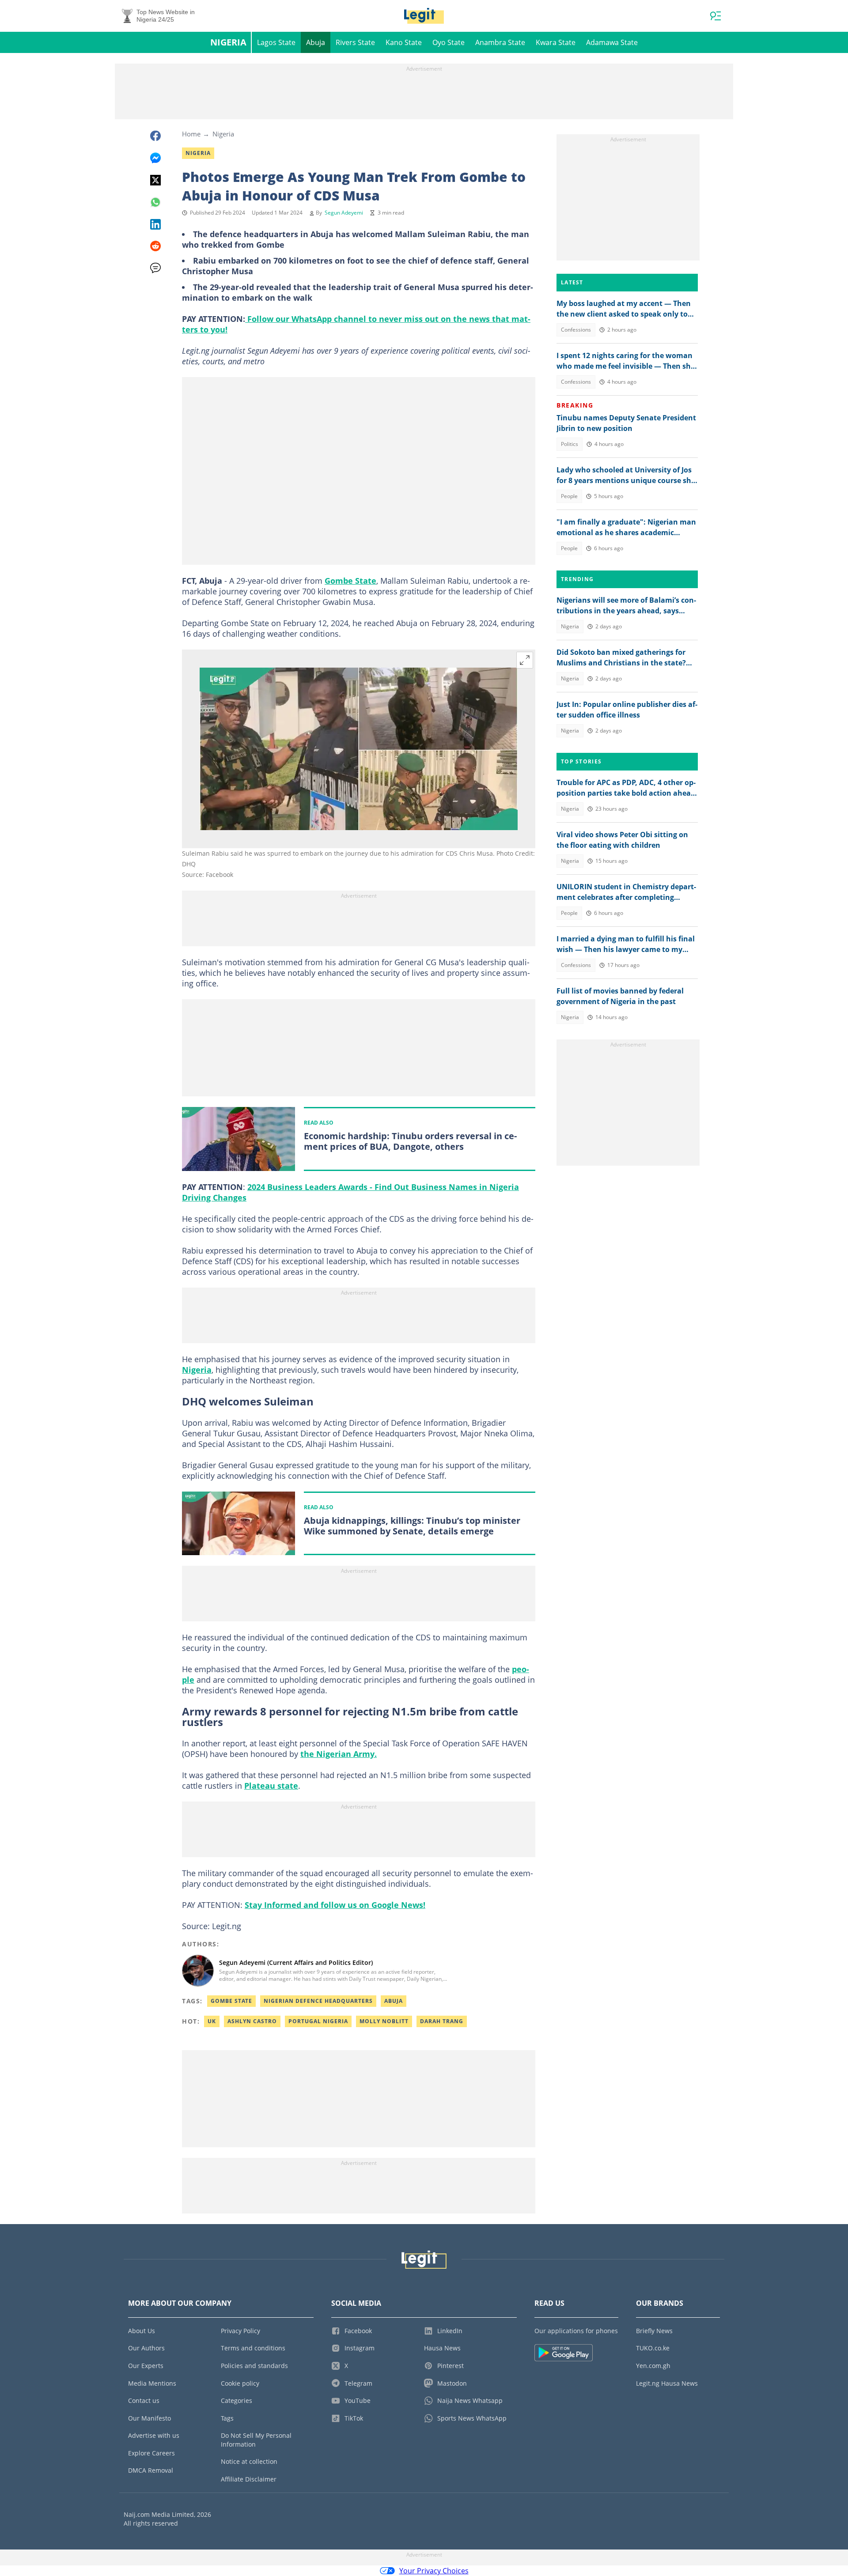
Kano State (404, 42)
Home (191, 134)
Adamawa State (612, 42)
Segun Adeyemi (344, 213)
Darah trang (442, 2021)
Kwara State (556, 42)
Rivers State (355, 42)
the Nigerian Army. (339, 1754)
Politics (570, 444)
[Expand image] (525, 660)
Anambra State (500, 42)
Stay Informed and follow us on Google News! (335, 1905)
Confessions (576, 330)
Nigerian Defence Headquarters (318, 2001)
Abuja (316, 42)
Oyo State (449, 42)
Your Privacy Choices (434, 2571)
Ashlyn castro (252, 2021)
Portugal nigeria (318, 2021)
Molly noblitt (384, 2021)
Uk (212, 2021)
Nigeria (228, 42)
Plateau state (271, 1786)
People (569, 496)
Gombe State (350, 581)
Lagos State (276, 42)
